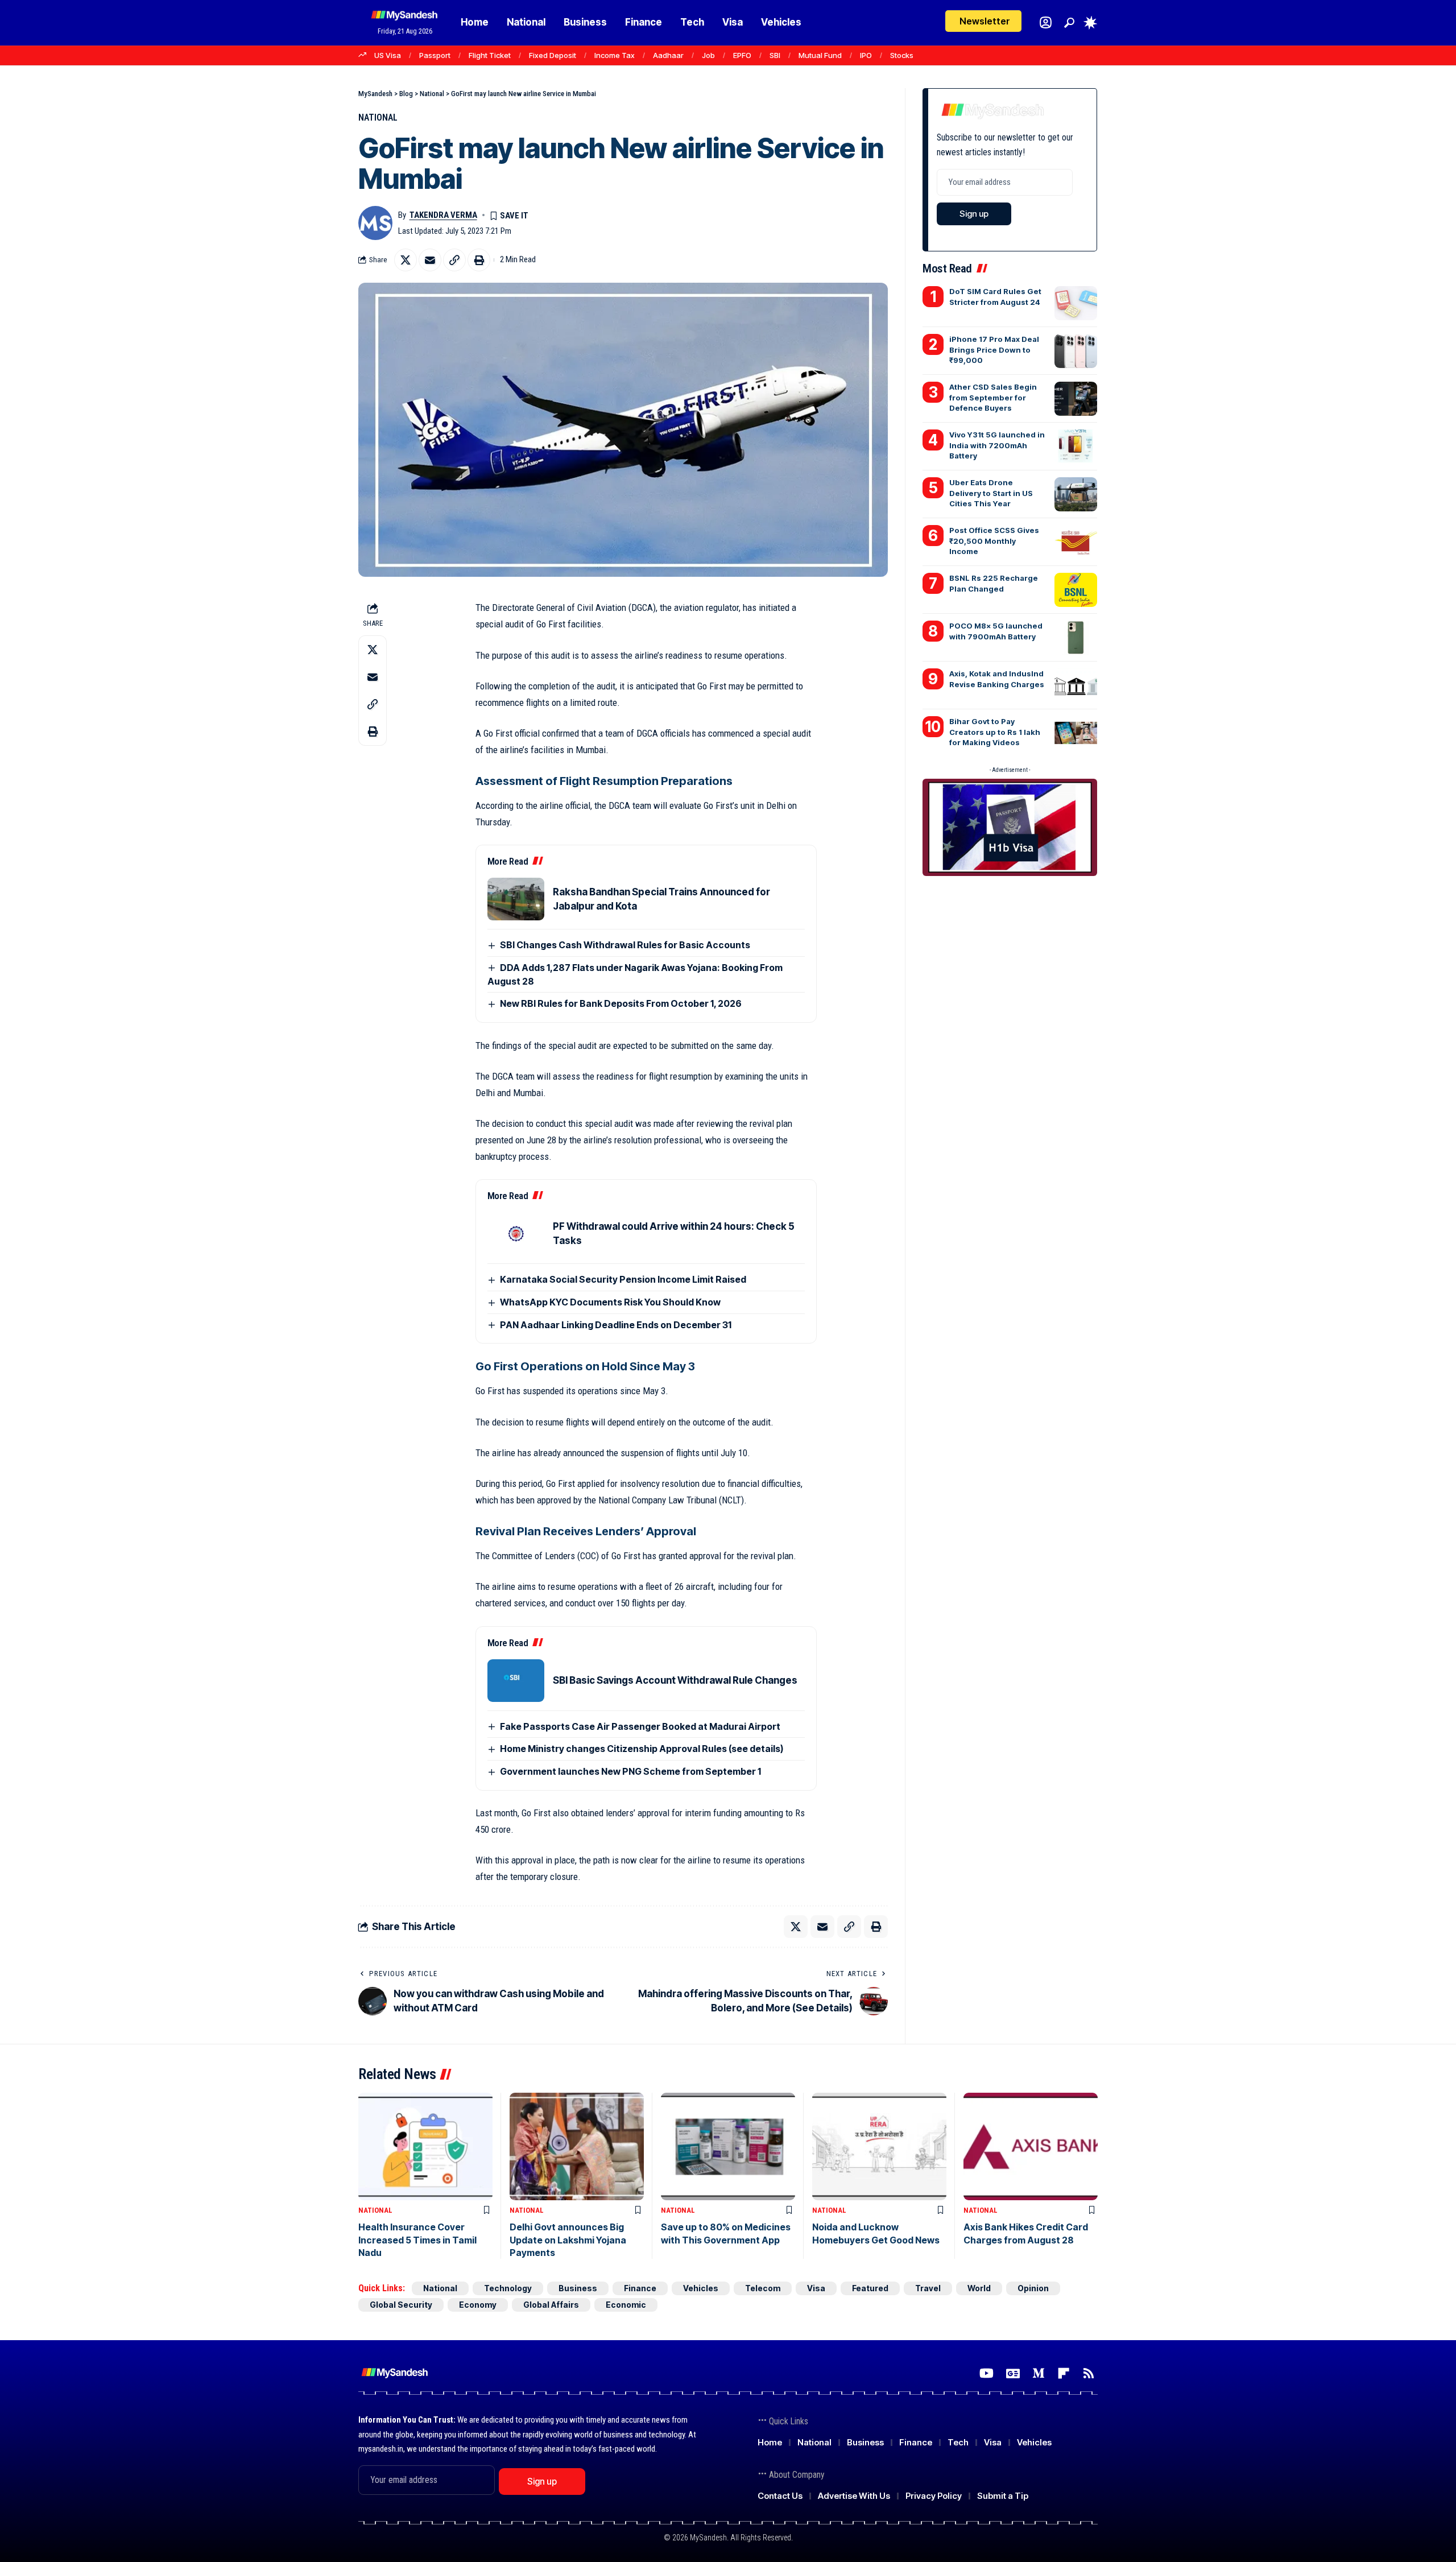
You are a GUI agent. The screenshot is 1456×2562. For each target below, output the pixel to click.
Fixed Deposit (553, 55)
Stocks (902, 55)
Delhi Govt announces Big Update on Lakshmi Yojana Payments (568, 2240)
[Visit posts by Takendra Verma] (375, 223)
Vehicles (701, 2288)
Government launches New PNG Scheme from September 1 (630, 1771)
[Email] (430, 260)
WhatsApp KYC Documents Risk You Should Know (610, 1302)
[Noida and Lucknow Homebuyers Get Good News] (879, 2146)
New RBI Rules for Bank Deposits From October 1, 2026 (621, 1003)
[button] (1069, 23)
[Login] (1046, 22)
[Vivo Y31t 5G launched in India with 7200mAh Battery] (1076, 447)
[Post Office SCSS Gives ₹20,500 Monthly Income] (1076, 542)
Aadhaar (668, 55)
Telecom (763, 2288)
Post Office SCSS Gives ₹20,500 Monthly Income (994, 540)
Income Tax (615, 55)
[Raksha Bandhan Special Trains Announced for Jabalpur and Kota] (516, 899)
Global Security (401, 2305)
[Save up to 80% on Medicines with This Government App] (728, 2146)
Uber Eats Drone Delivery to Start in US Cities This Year (991, 493)
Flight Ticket (490, 55)
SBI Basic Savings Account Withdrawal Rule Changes (675, 1680)
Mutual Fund (820, 55)
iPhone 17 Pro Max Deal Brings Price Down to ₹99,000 (994, 349)
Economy (478, 2305)
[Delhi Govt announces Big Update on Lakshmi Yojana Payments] (577, 2146)
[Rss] (1089, 2373)
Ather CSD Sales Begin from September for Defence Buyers (993, 397)
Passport (435, 55)
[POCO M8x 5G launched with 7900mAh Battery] (1076, 638)
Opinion (1033, 2288)
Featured (870, 2288)
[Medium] (1039, 2373)
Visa (816, 2288)
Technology (508, 2288)
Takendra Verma (443, 215)
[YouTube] (986, 2373)
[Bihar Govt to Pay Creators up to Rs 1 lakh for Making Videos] (1076, 733)
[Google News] (1013, 2373)
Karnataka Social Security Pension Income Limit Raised (623, 1279)
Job (708, 55)
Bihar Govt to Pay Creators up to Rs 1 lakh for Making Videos (995, 732)
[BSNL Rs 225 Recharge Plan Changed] (1076, 590)
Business (578, 2288)
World (979, 2288)
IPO (866, 55)
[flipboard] (1064, 2373)
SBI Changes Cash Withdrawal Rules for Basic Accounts (625, 945)
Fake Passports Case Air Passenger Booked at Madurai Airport (640, 1726)
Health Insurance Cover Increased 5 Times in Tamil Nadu (417, 2240)
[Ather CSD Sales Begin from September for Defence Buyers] (1076, 399)
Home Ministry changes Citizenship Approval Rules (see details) (642, 1749)
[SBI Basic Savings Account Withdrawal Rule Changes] (516, 1681)
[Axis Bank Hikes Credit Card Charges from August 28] (1031, 2146)
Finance (640, 2288)
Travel (928, 2288)
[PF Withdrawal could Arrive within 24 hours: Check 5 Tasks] (516, 1234)
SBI (775, 55)
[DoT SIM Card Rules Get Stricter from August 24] (1076, 303)
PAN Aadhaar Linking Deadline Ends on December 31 (616, 1325)
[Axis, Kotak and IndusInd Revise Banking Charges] (1076, 685)
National (378, 117)
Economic (626, 2305)
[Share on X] (406, 260)
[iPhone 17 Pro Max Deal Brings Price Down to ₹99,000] (1076, 351)
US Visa (388, 55)
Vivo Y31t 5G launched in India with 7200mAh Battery (997, 445)
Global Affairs (551, 2305)
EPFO (742, 55)
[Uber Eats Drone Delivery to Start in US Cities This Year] (1076, 494)
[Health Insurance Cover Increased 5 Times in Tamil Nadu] (425, 2146)
